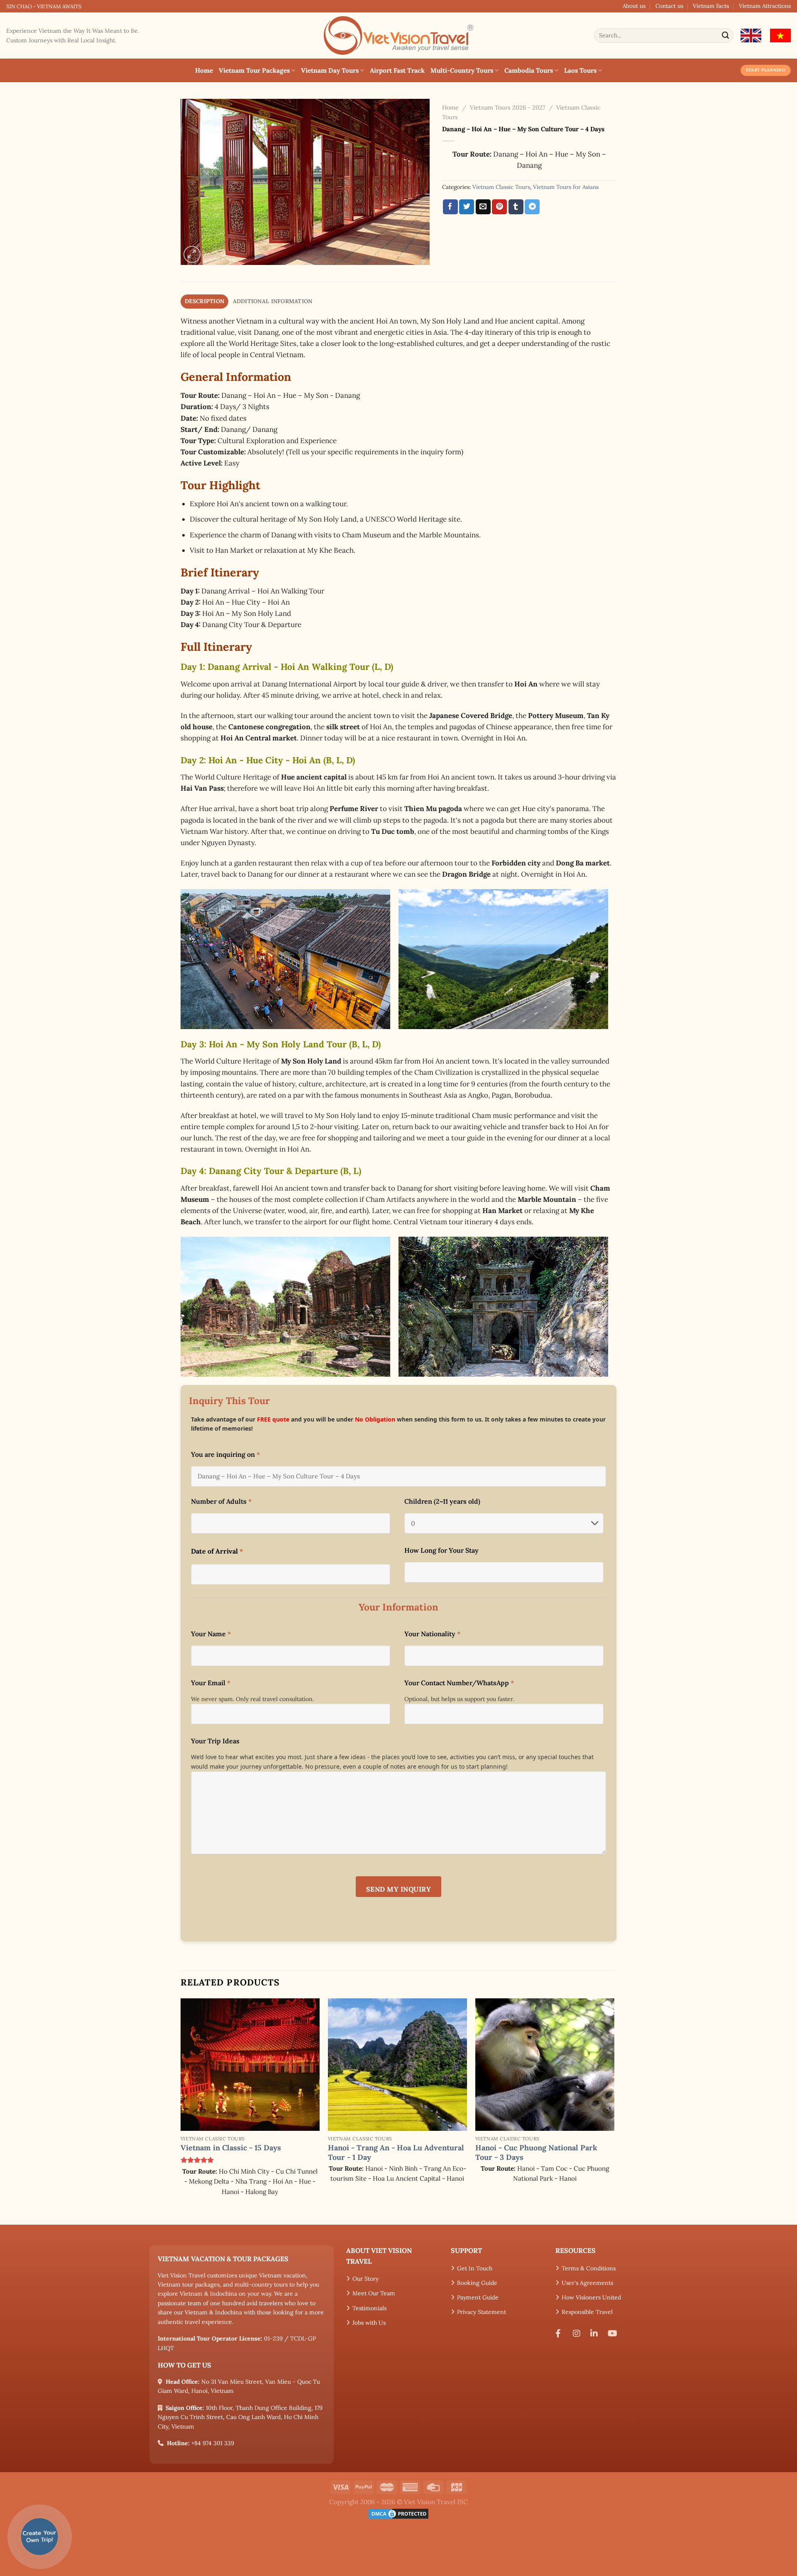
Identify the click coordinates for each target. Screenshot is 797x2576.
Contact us (669, 6)
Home (204, 70)
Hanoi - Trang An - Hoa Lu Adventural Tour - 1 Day (396, 2152)
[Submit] (726, 36)
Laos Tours (580, 70)
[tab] (204, 301)
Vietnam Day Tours (330, 70)
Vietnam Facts (711, 6)
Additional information (273, 301)
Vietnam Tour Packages (254, 70)
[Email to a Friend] (483, 207)
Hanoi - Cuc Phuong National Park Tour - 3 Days (536, 2152)
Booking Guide (477, 2283)
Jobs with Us (369, 2323)
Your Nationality (432, 1634)
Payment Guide (478, 2297)
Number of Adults (221, 1501)
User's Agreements (587, 2283)
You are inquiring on (225, 1454)
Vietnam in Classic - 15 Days (231, 2148)
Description (204, 301)
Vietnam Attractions (765, 6)
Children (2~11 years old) (442, 1501)
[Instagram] (579, 2333)
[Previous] (181, 2111)
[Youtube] (614, 2333)
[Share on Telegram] (532, 207)
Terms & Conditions (589, 2268)
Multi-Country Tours (462, 70)
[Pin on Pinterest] (499, 207)
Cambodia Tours (529, 70)
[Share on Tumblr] (516, 207)
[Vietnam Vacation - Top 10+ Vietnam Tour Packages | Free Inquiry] (398, 36)
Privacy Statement (482, 2312)
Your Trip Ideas (215, 1741)
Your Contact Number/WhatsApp (459, 1683)
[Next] (614, 2111)
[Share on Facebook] (450, 207)
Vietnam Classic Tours (501, 187)
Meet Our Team (374, 2293)
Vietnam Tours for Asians (566, 187)
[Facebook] (561, 2333)
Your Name (211, 1634)
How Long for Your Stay (441, 1550)
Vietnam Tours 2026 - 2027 (508, 108)
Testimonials (369, 2308)
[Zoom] (192, 254)
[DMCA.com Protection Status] (398, 2513)
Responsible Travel (587, 2312)
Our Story (365, 2279)
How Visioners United (591, 2297)
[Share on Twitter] (467, 207)
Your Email (211, 1683)
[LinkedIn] (596, 2333)
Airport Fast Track (397, 70)
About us (634, 6)
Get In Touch (475, 2268)
